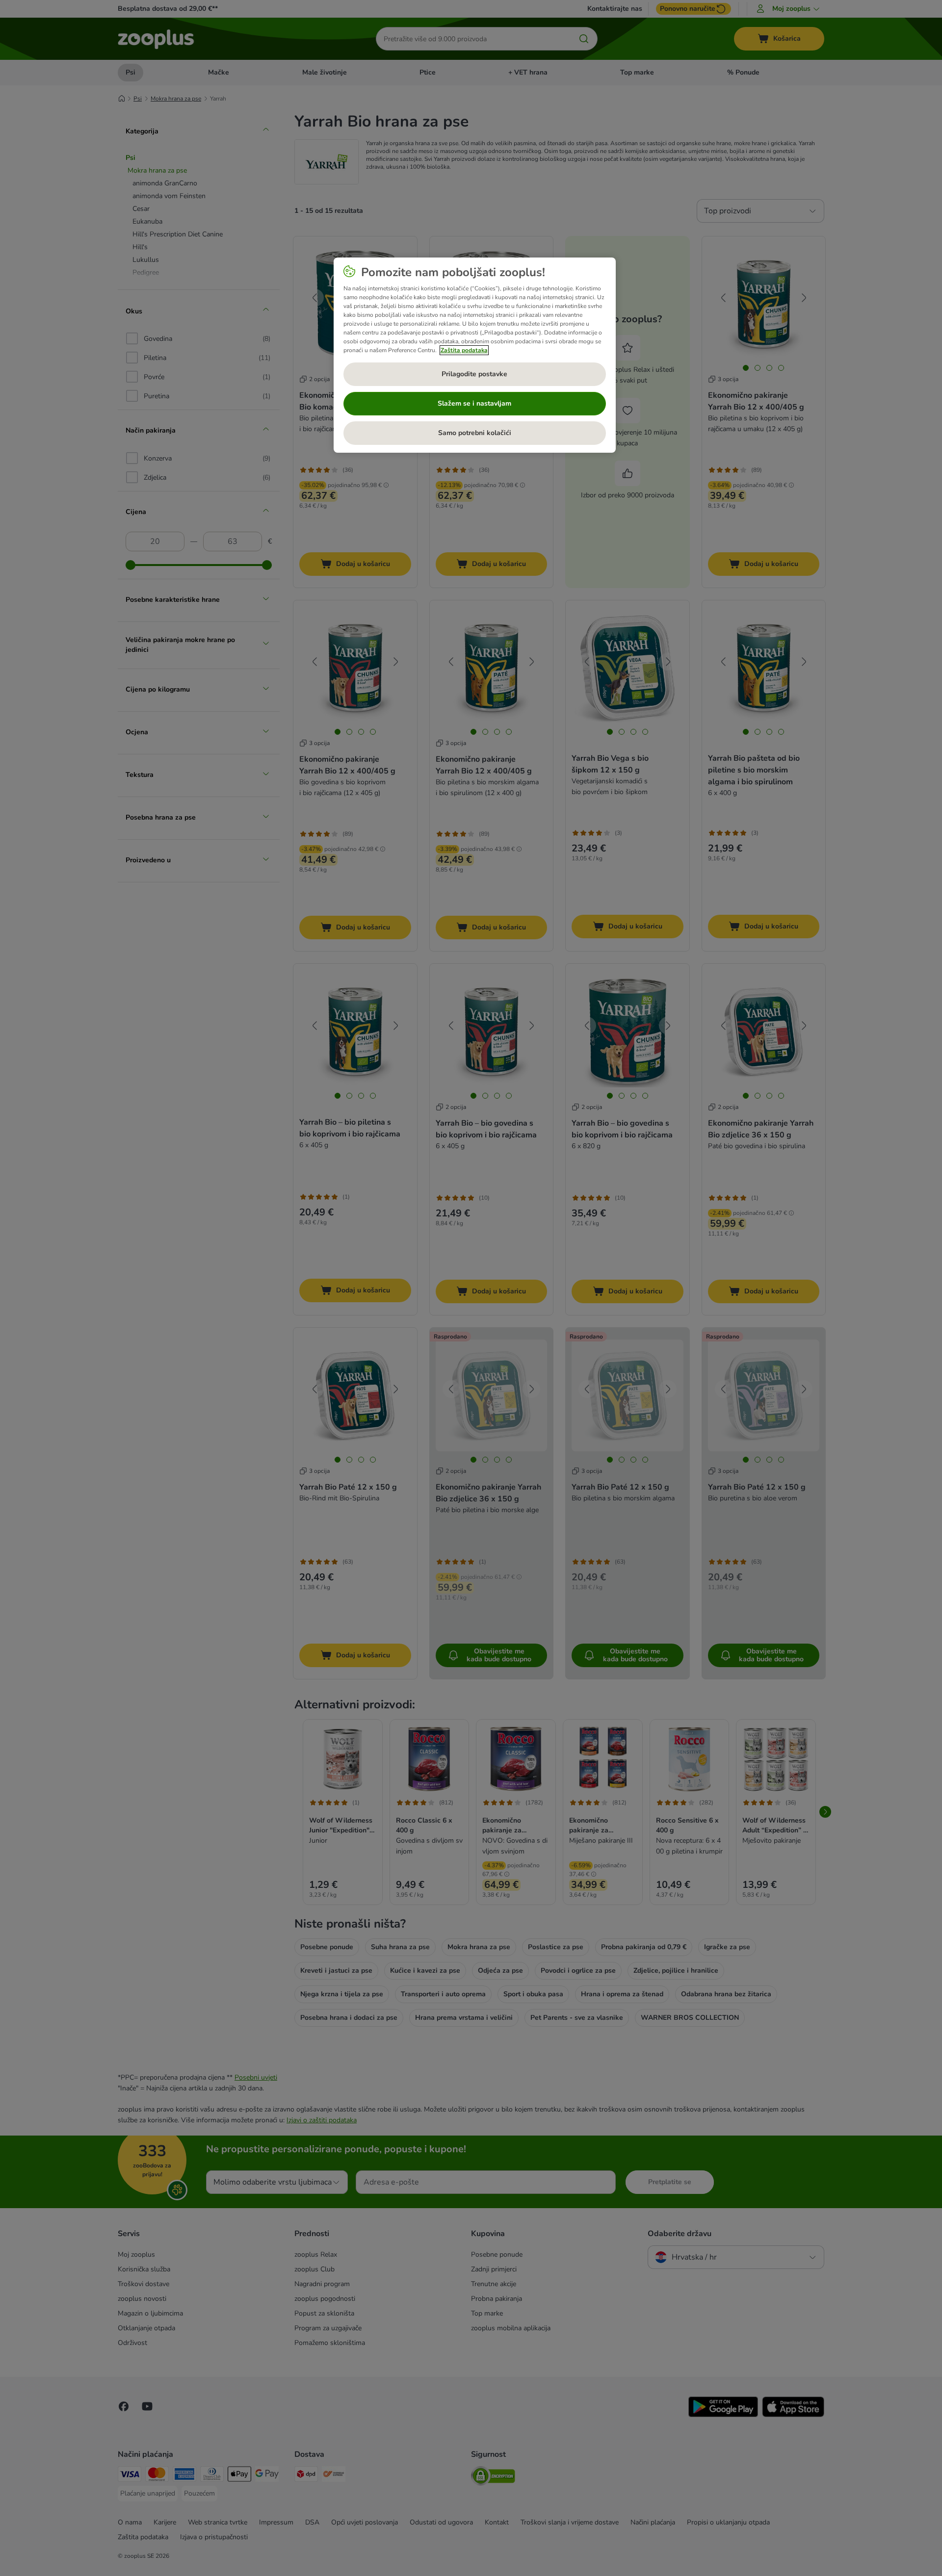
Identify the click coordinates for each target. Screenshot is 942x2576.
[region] (475, 355)
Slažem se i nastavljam (474, 403)
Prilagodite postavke (474, 374)
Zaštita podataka (464, 350)
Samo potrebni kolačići (475, 433)
